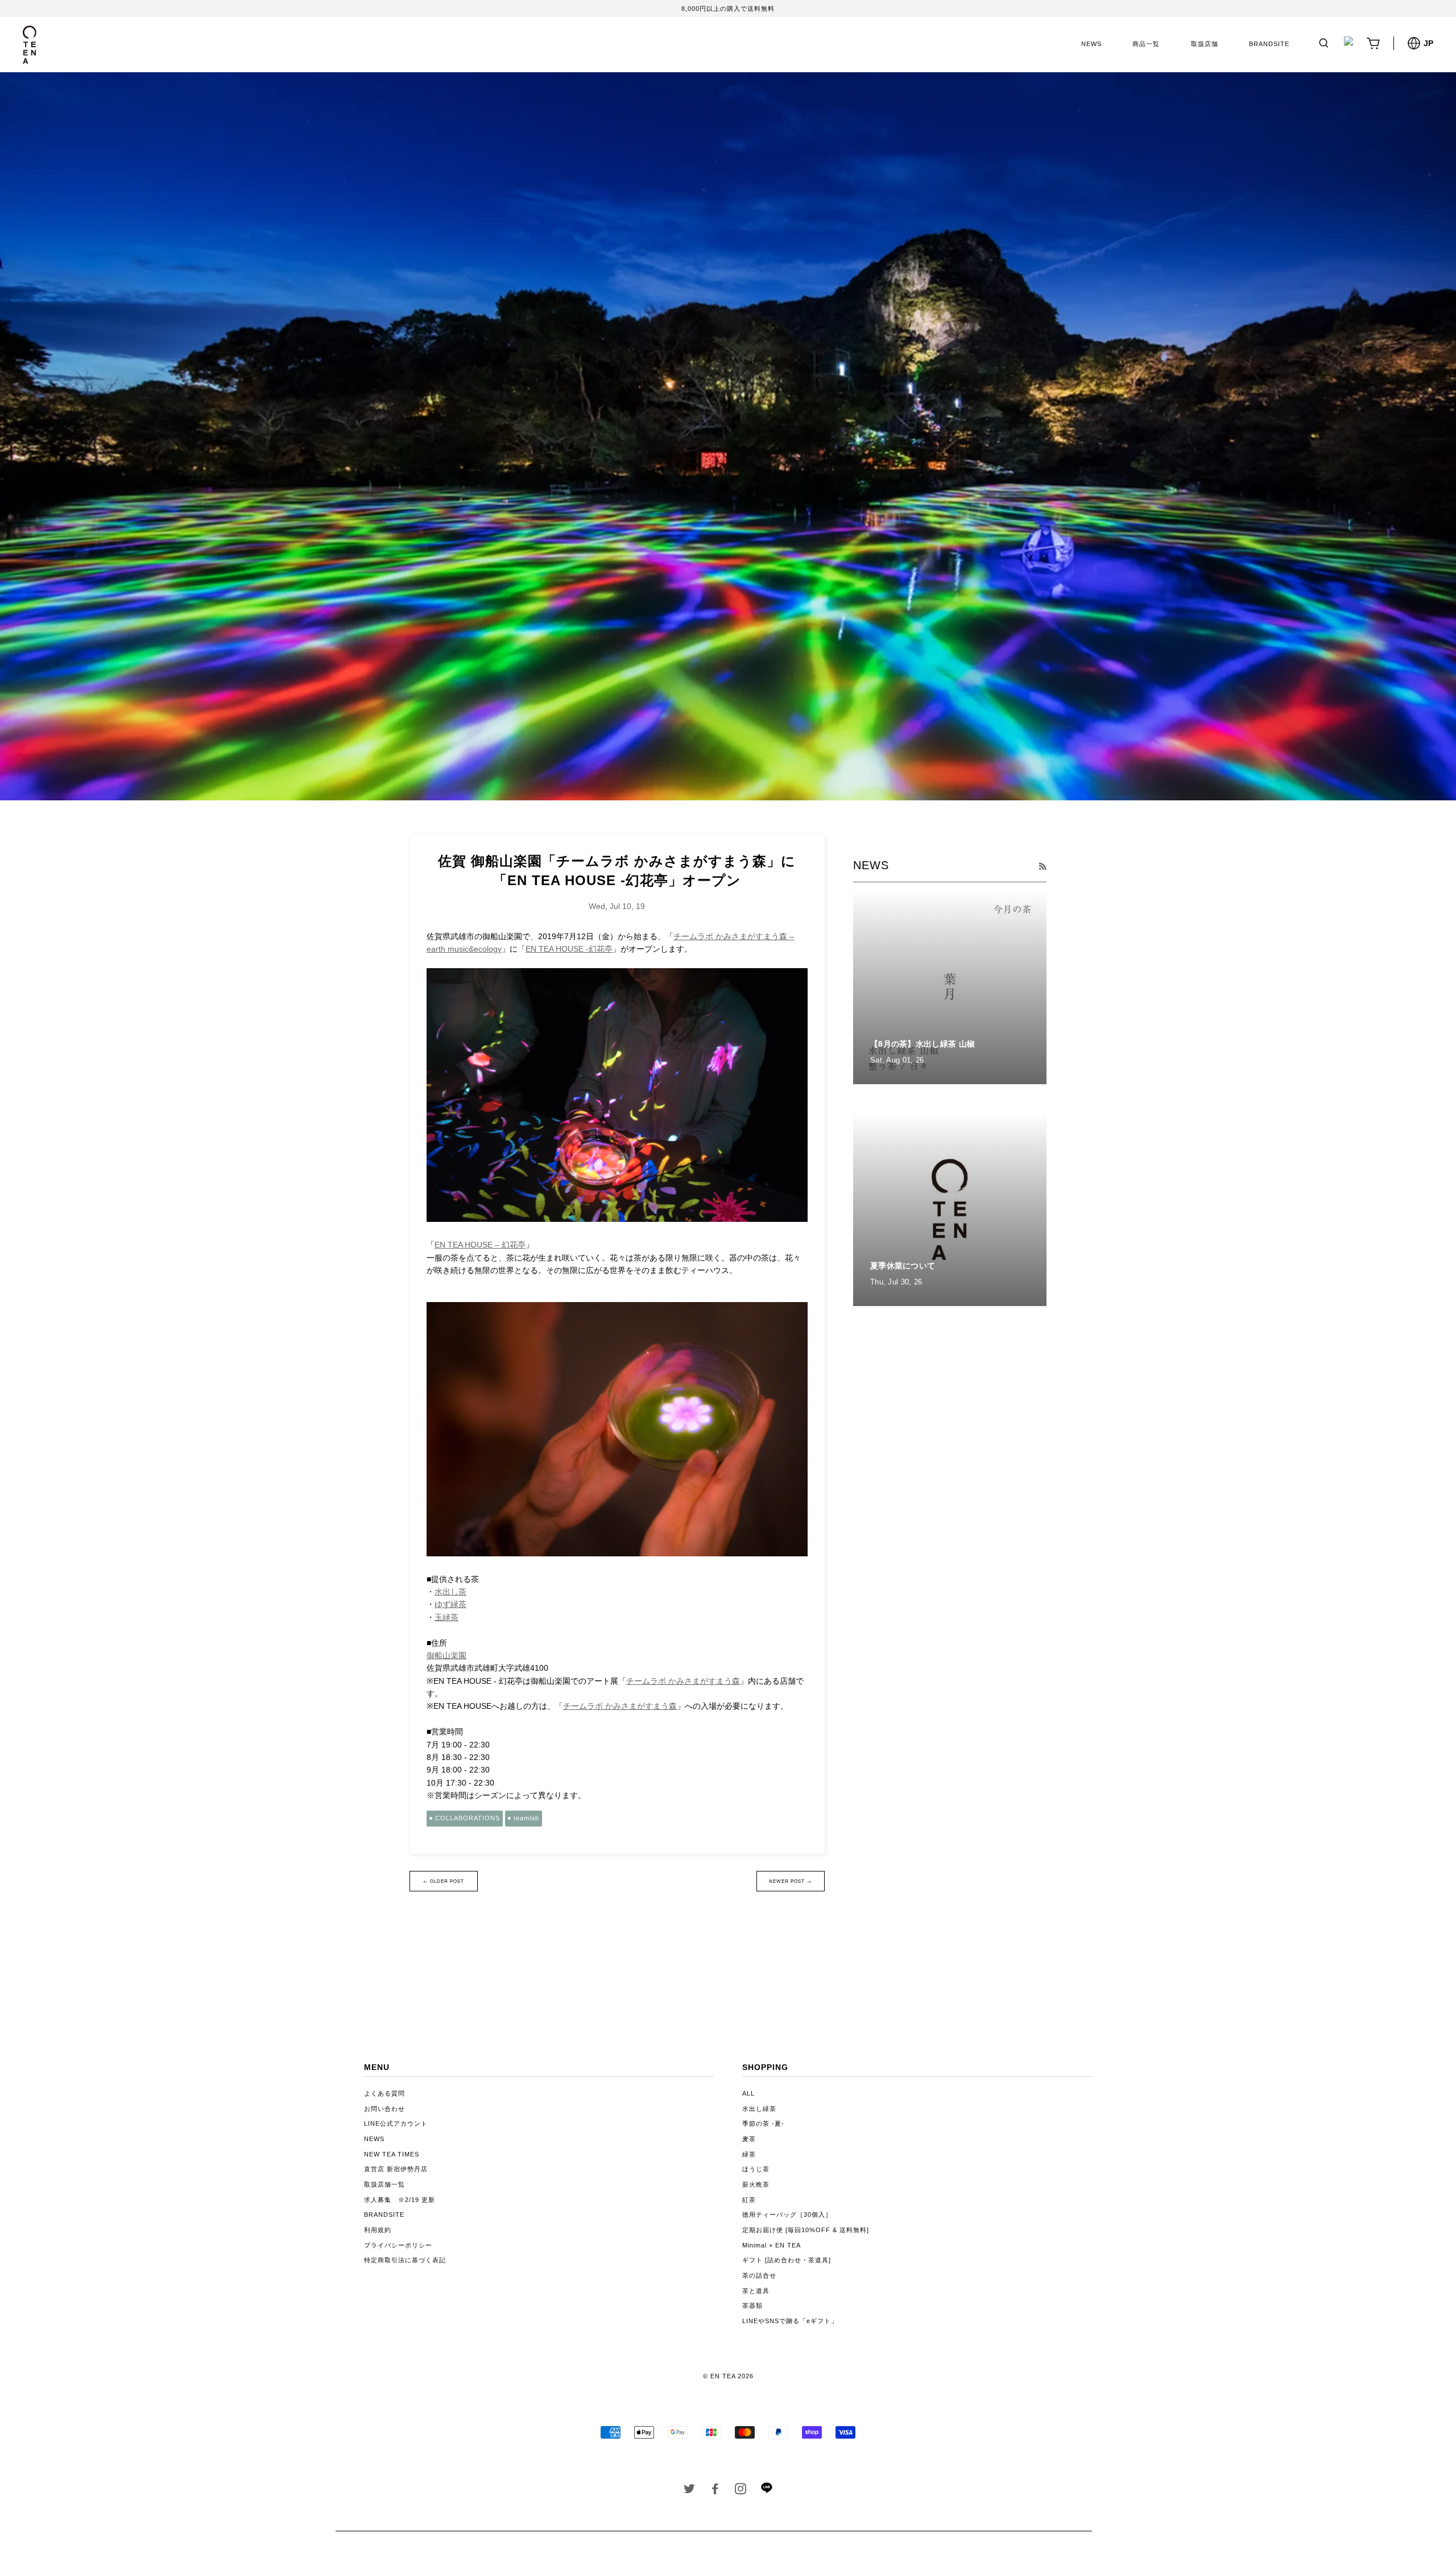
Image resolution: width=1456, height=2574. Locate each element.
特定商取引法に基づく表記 (405, 2260)
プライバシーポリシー (398, 2245)
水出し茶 (450, 1592)
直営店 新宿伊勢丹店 (396, 2169)
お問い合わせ (384, 2109)
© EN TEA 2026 (728, 2376)
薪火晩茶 (756, 2184)
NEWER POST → (790, 1881)
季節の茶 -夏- (763, 2123)
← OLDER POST (444, 1881)
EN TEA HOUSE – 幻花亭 (480, 1245)
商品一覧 (1146, 44)
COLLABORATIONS (468, 1818)
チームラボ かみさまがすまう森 (683, 1681)
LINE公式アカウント (396, 2123)
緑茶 (749, 2154)
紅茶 (749, 2200)
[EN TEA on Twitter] (690, 2491)
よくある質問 (384, 2093)
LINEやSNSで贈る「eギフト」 (790, 2321)
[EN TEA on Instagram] (741, 2491)
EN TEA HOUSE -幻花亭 (569, 949)
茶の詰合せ (759, 2275)
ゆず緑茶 (450, 1604)
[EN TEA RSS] (1043, 866)
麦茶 (749, 2139)
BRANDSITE (1269, 44)
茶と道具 (756, 2291)
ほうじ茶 (756, 2169)
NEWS (1091, 44)
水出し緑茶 (759, 2109)
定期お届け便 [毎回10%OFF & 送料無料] (806, 2230)
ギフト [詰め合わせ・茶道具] (787, 2260)
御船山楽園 (446, 1655)
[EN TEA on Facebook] (715, 2491)
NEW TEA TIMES (392, 2154)
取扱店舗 (1205, 44)
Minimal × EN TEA (772, 2245)
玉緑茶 (446, 1617)
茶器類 (752, 2306)
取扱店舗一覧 (384, 2184)
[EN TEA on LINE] (766, 2491)
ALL (748, 2093)
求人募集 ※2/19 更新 (400, 2200)
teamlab (526, 1818)
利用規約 (378, 2230)
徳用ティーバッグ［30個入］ (787, 2214)
